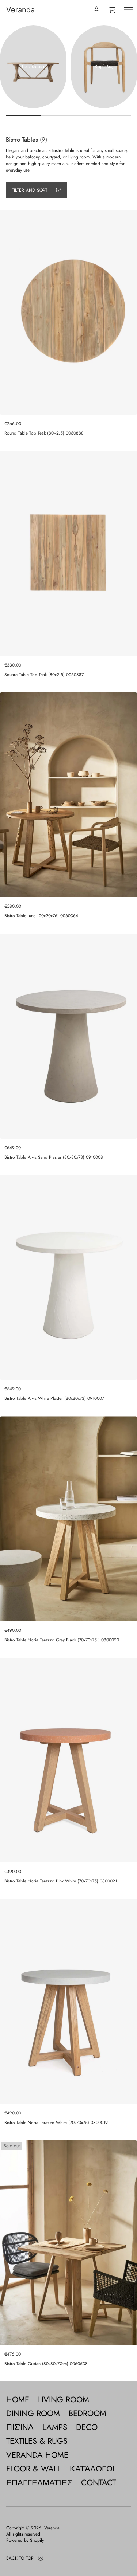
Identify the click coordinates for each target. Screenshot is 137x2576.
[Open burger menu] (129, 10)
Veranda (20, 10)
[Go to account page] (96, 10)
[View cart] (113, 10)
